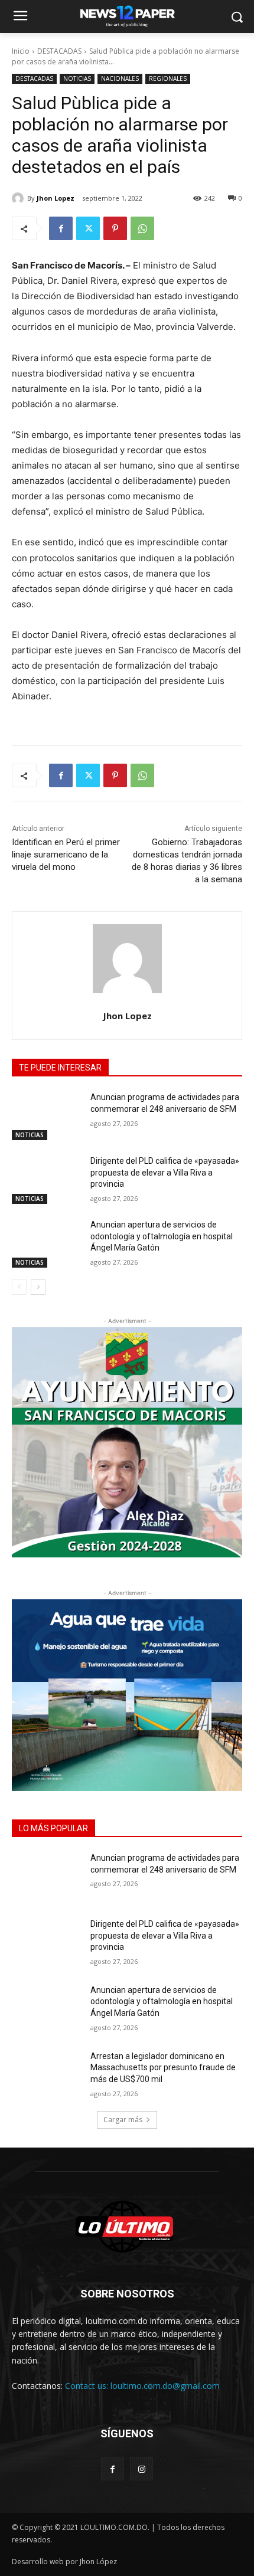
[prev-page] (19, 1287)
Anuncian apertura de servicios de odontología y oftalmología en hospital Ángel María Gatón (162, 1236)
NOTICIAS (77, 78)
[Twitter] (88, 228)
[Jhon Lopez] (19, 198)
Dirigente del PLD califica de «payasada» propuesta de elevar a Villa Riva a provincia (165, 1172)
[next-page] (38, 1287)
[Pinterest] (115, 228)
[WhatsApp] (142, 228)
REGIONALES (168, 78)
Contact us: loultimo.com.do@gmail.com (142, 2386)
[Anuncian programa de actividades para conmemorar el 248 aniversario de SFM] (46, 1116)
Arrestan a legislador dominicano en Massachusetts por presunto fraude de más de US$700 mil (163, 2068)
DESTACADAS (59, 51)
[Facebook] (61, 228)
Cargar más (123, 2120)
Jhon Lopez (56, 198)
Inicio (21, 51)
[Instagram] (141, 2469)
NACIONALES (120, 78)
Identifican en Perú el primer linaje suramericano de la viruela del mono (66, 855)
